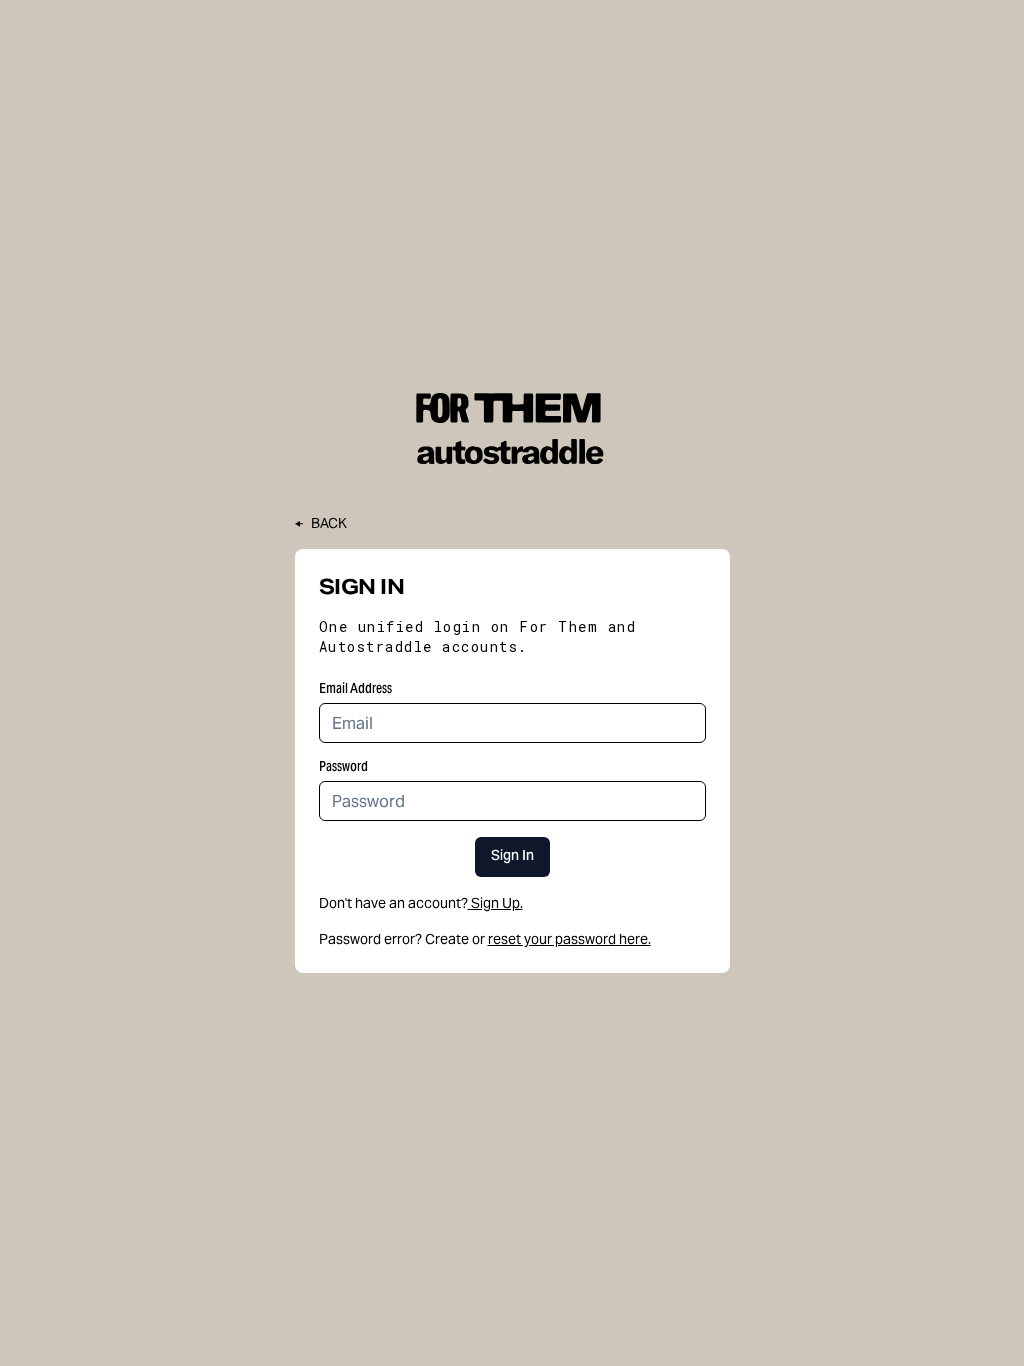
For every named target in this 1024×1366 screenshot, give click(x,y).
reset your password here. (569, 939)
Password (343, 766)
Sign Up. (497, 903)
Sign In (512, 857)
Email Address (355, 688)
